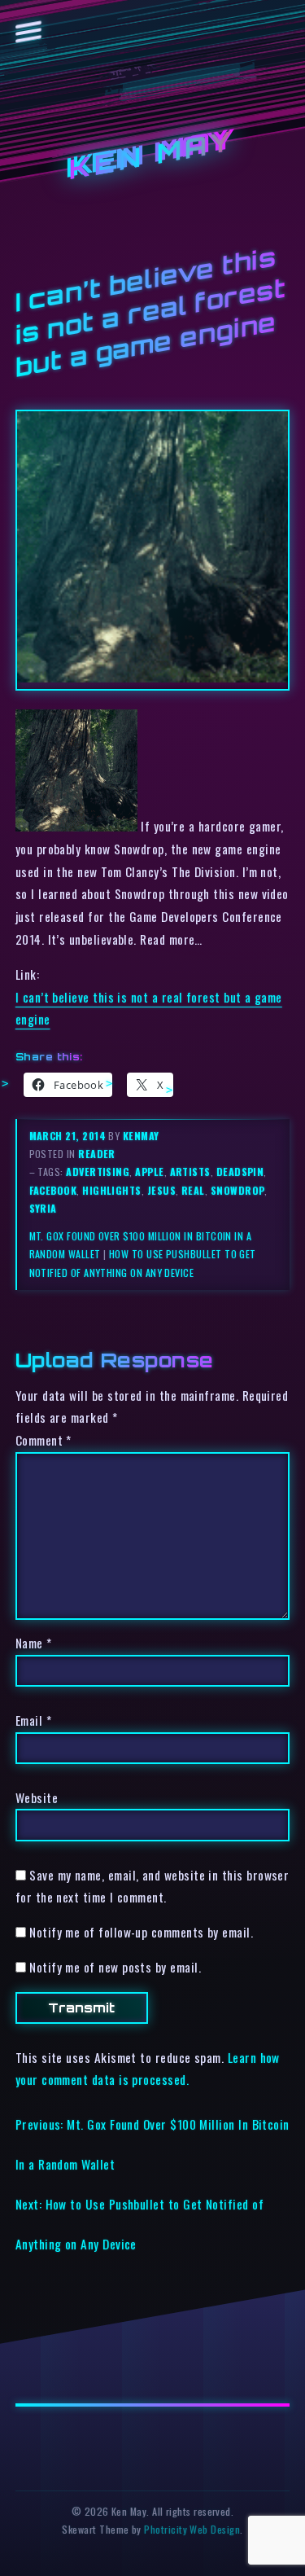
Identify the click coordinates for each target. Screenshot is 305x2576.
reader (97, 1154)
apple (149, 1172)
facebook (53, 1190)
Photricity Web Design (192, 2529)
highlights (112, 1190)
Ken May (153, 155)
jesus (161, 1190)
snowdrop (238, 1190)
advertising (98, 1172)
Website (37, 1797)
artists (190, 1172)
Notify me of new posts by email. (115, 1967)
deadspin (240, 1172)
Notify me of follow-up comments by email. (141, 1932)
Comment (44, 1440)
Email (33, 1720)
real (193, 1190)
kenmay (141, 1136)
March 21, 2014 (69, 1136)
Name (34, 1643)
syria (43, 1208)
